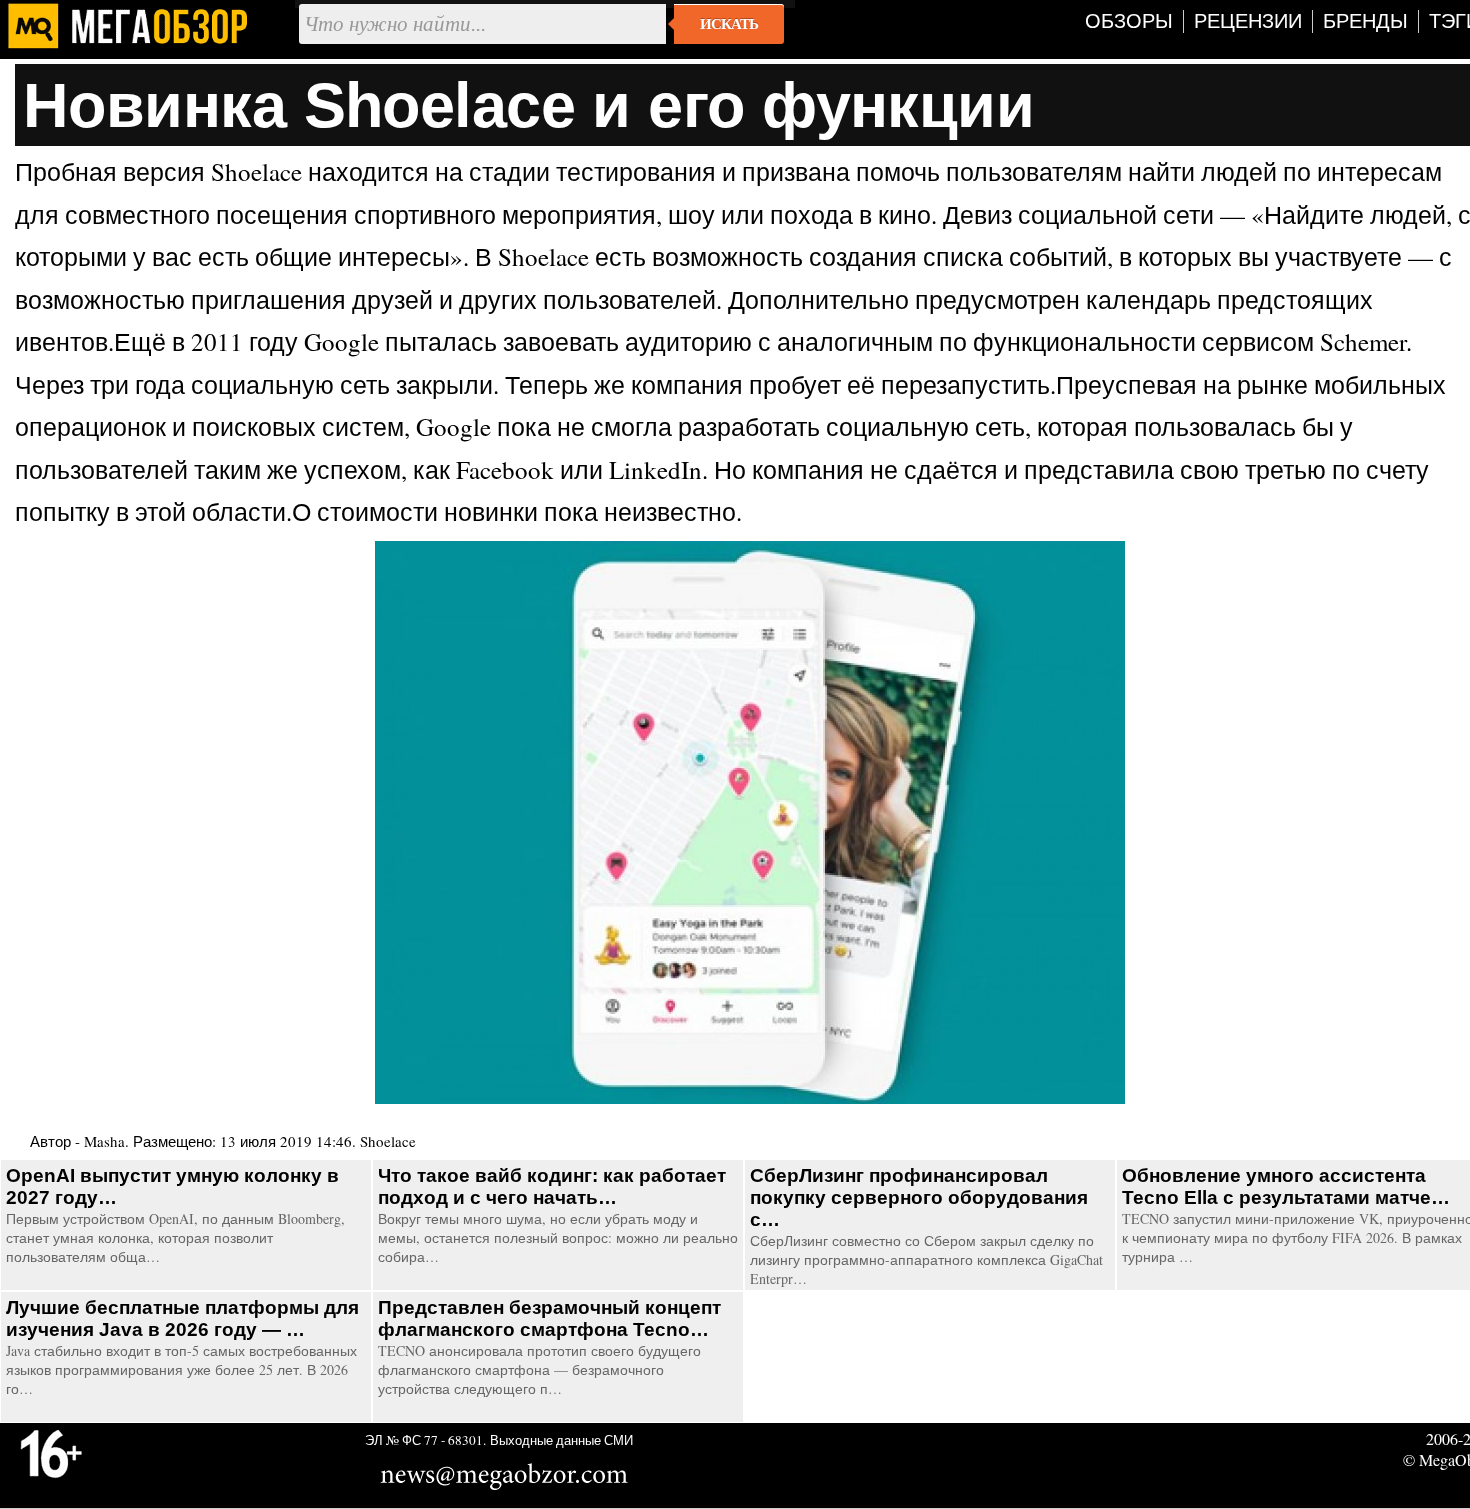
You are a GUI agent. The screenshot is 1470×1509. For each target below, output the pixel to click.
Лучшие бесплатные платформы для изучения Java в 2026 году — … (182, 1318)
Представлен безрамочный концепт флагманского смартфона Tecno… (549, 1318)
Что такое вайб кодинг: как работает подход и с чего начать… (552, 1186)
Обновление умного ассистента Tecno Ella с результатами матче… (1286, 1186)
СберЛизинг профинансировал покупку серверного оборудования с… (919, 1197)
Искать (729, 24)
